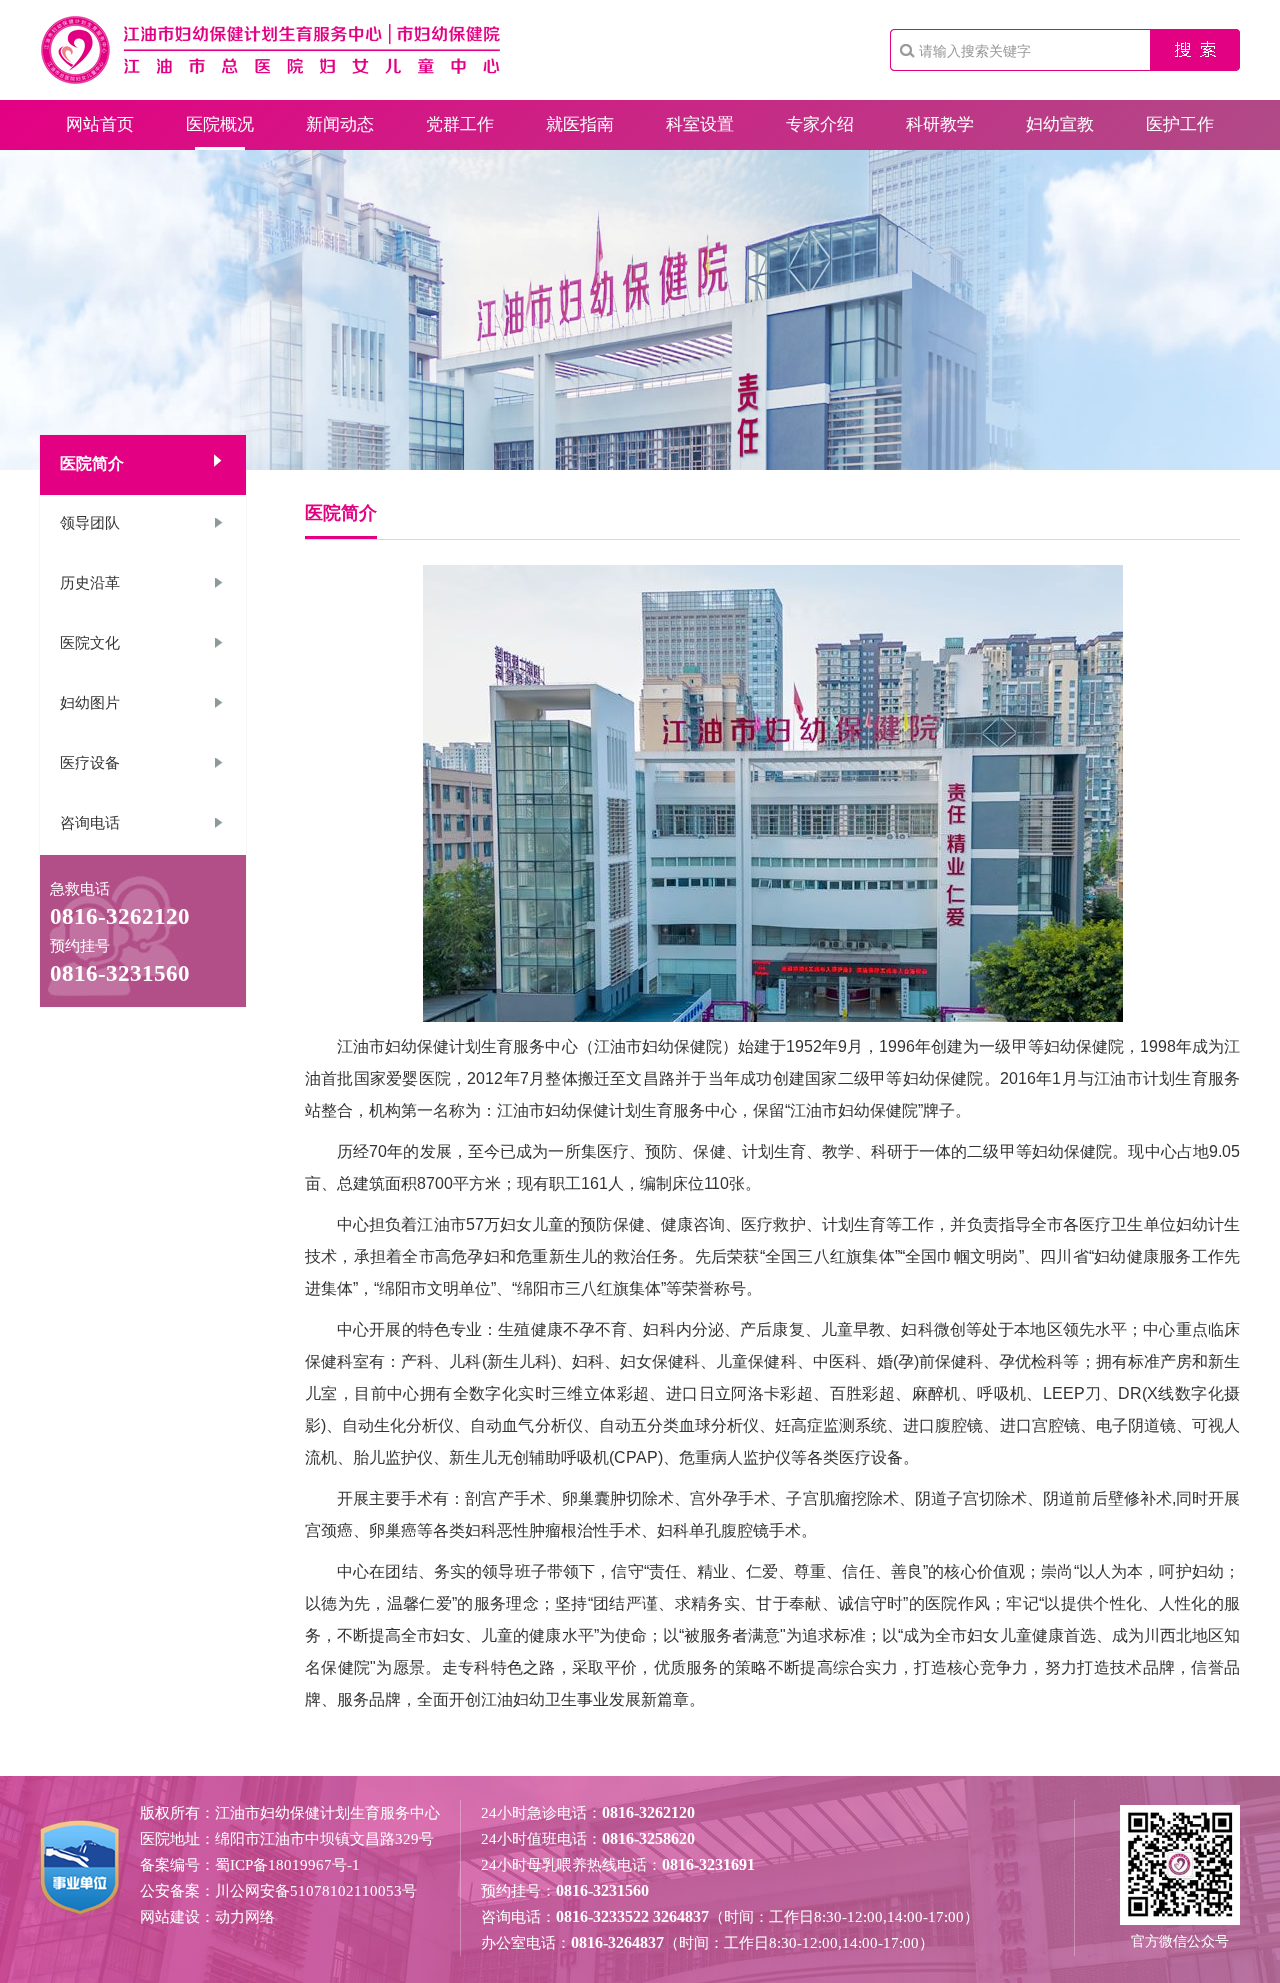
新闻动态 (340, 124)
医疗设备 (90, 763)
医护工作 (1180, 124)
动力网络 (245, 1917)
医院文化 (90, 643)
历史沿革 (90, 583)
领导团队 (90, 523)
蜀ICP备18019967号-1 (287, 1865)
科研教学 (940, 124)
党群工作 (460, 124)
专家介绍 (820, 124)
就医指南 (580, 124)
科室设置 (700, 124)
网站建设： (177, 1917)
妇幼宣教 (1060, 124)
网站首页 (100, 124)
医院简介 (92, 463)
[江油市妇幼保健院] (270, 80)
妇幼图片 (90, 703)
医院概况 (220, 124)
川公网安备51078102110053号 (316, 1891)
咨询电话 (90, 823)
